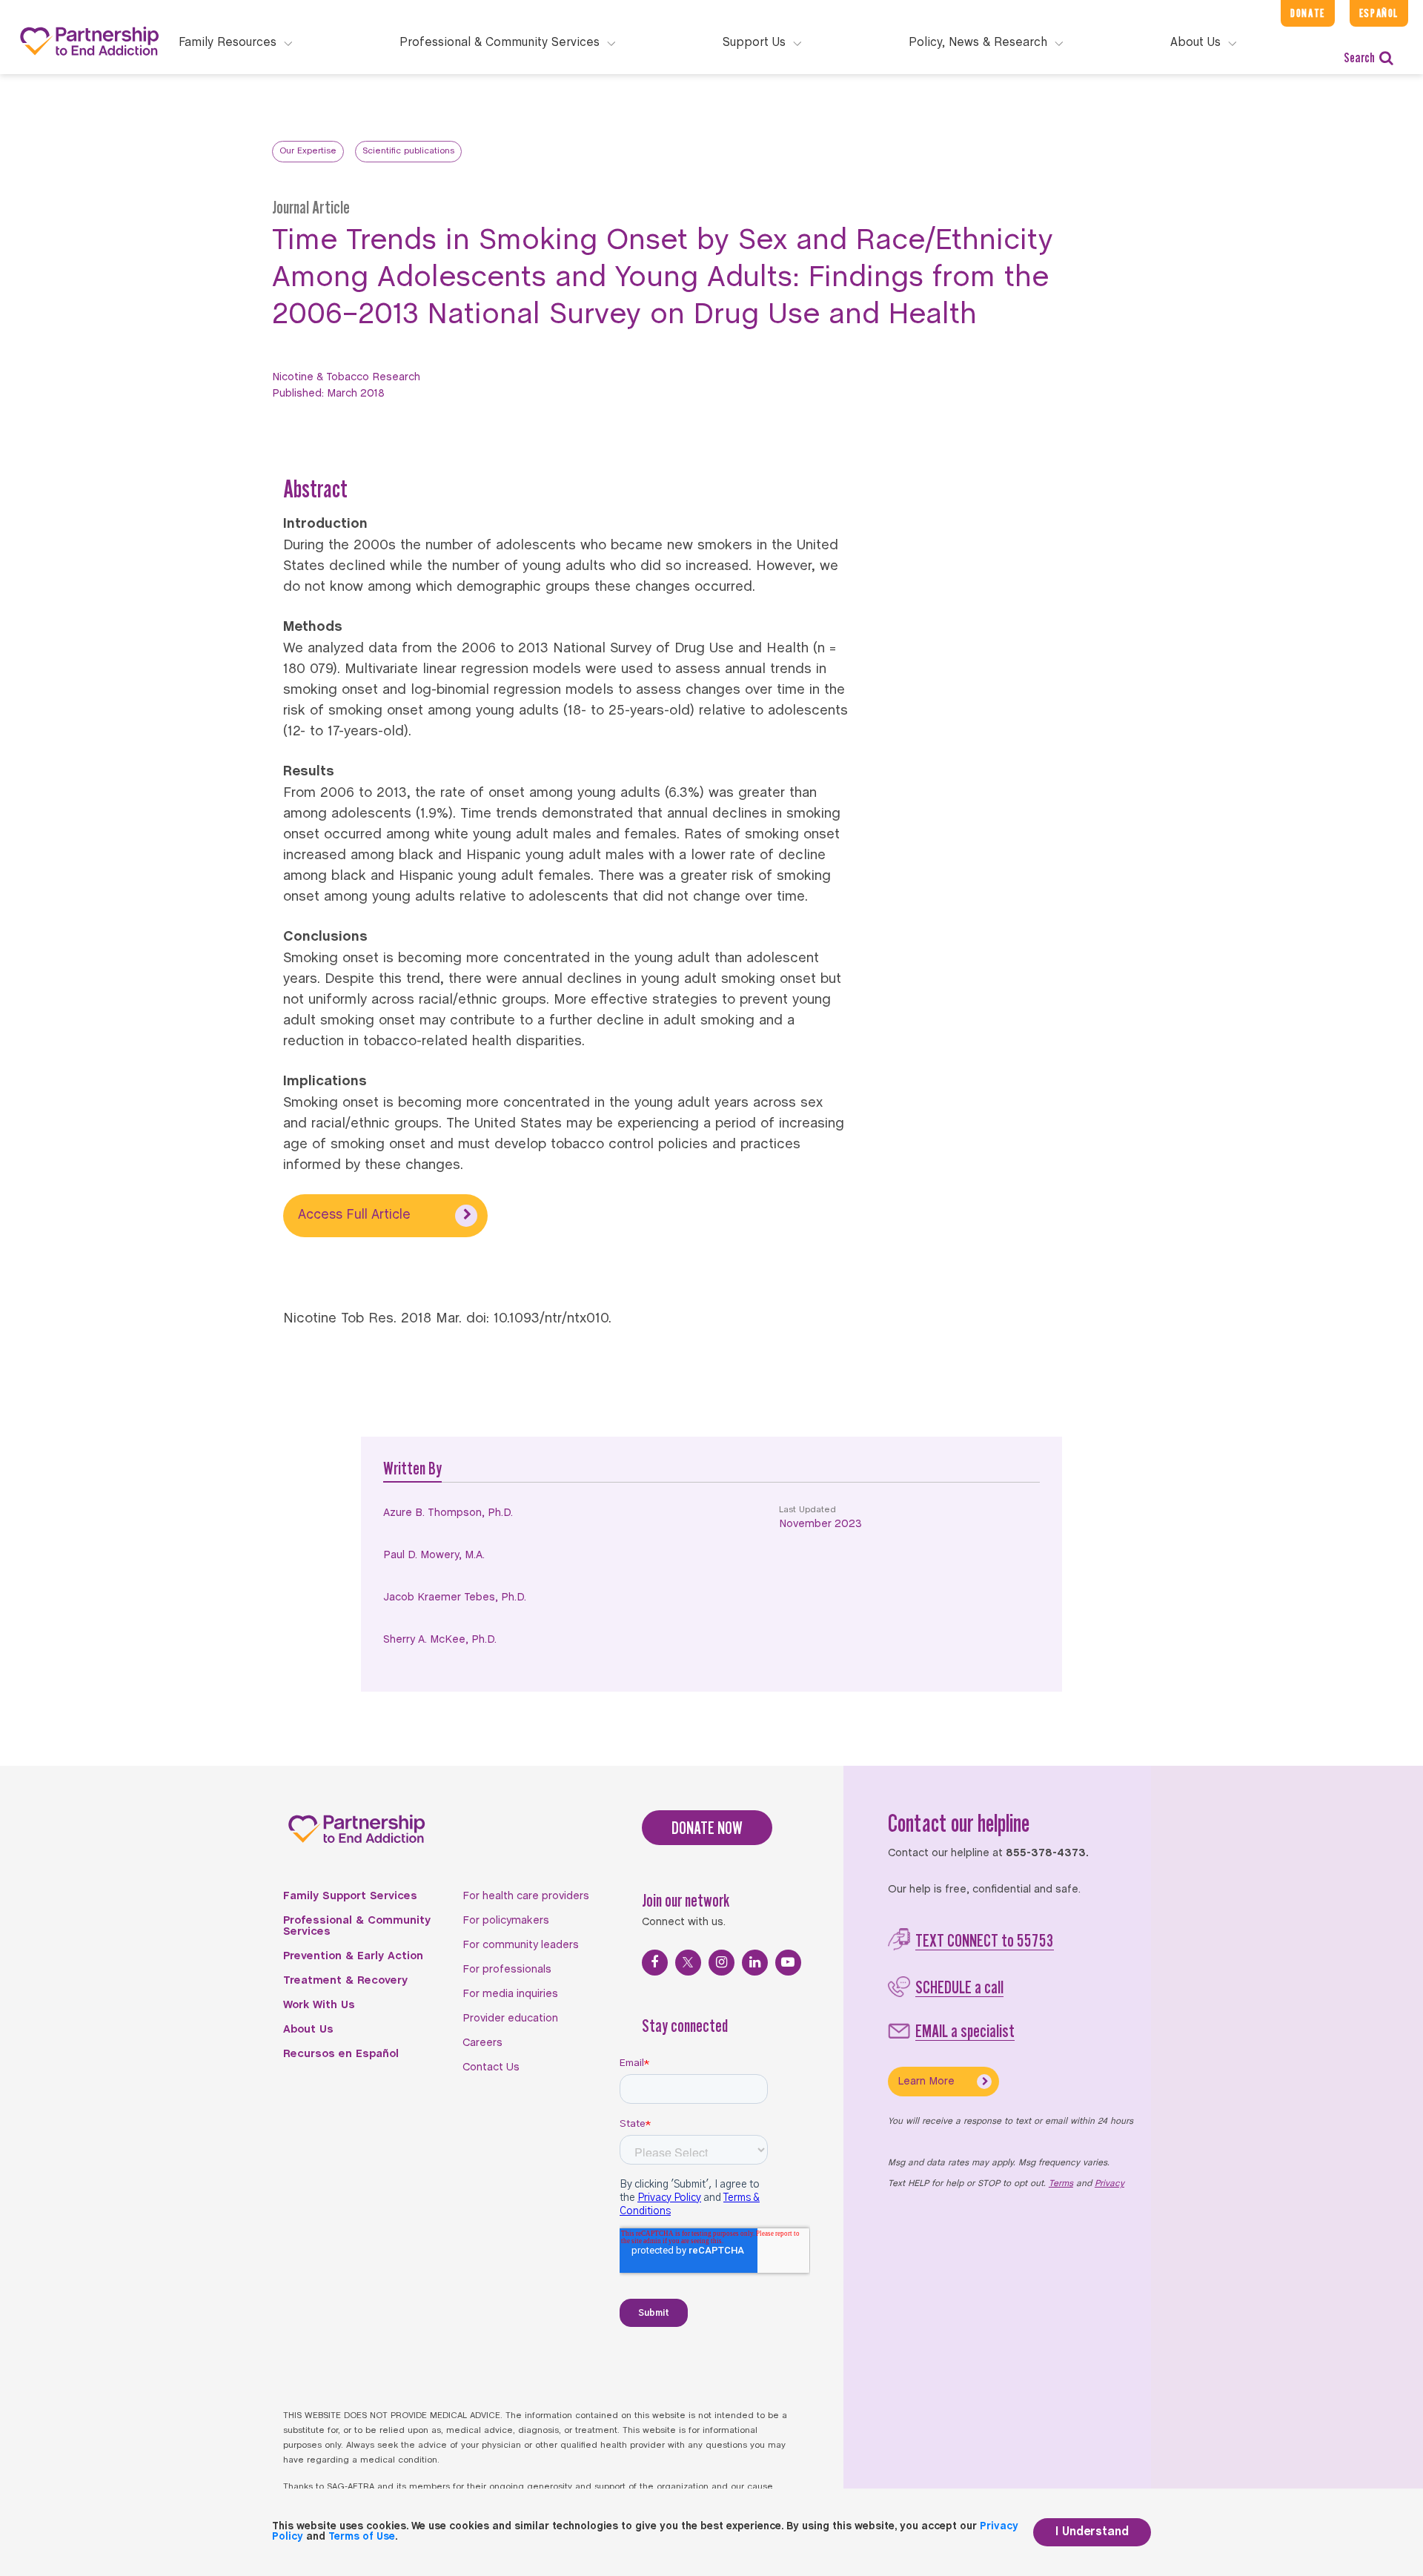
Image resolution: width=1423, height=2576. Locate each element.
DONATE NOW (707, 1828)
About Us (308, 2030)
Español (1379, 13)
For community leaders (521, 1945)
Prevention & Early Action (353, 1956)
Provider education (510, 2019)
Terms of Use (362, 2537)
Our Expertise (308, 151)
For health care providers (526, 1896)
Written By (412, 1468)
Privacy (1109, 2184)
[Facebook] (655, 1963)
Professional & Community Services (357, 1926)
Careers (482, 2043)
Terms (1061, 2184)
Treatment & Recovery (345, 1981)
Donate (1308, 13)
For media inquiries (510, 1994)
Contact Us (491, 2067)
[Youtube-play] (788, 1963)
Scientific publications (408, 151)
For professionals (507, 1970)
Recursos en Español (341, 2054)
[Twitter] (688, 1963)
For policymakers (506, 1921)
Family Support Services (350, 1896)
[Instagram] (722, 1963)
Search (1359, 57)
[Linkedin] (755, 1963)
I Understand (1092, 2532)
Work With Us (319, 2005)
